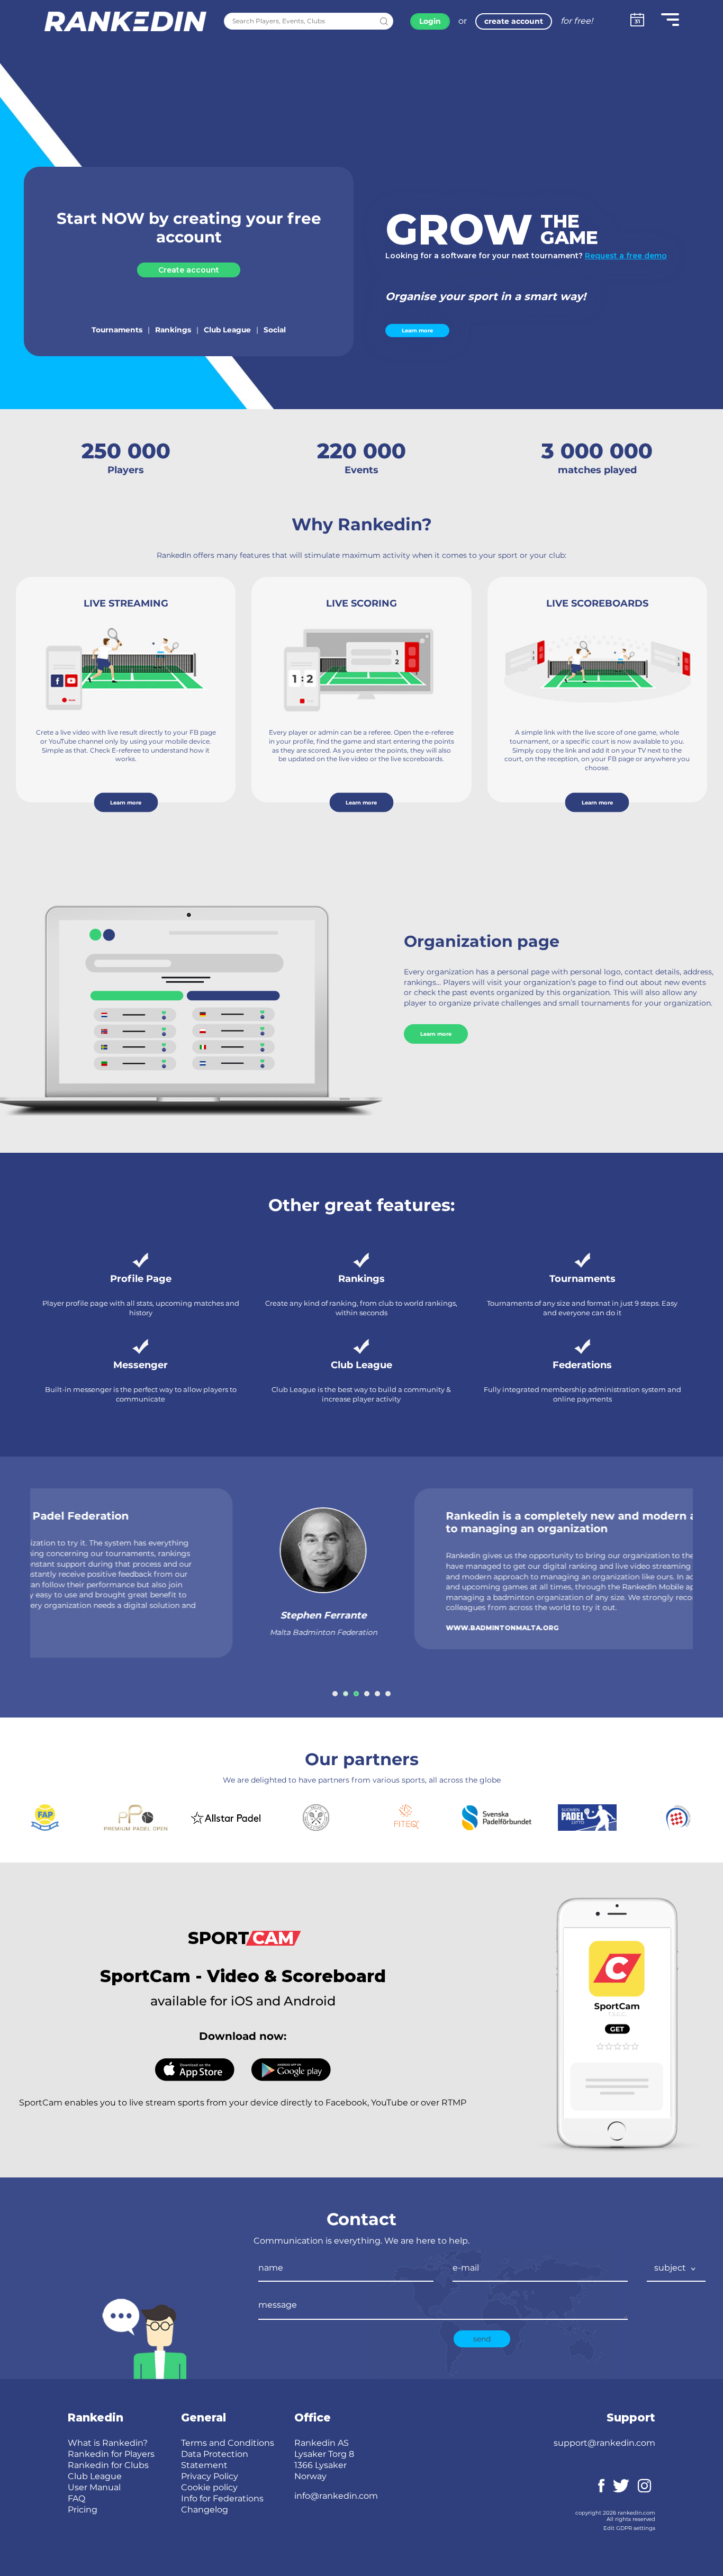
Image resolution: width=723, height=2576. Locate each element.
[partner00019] (135, 1818)
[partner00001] (406, 1818)
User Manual (94, 2487)
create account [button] (514, 21)
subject (671, 2268)
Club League (227, 330)
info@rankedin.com (336, 2496)
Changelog (205, 2510)
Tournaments (117, 330)
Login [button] (430, 21)
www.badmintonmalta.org (292, 1628)
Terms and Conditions (228, 2443)
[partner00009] (677, 1818)
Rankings (173, 330)
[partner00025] (226, 1818)
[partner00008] (587, 1818)
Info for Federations (222, 2498)
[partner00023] (45, 1818)
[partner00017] (497, 1818)
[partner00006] (316, 1818)
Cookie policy (209, 2487)
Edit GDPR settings (629, 2528)
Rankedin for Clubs (108, 2465)
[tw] (621, 2485)
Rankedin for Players (111, 2454)
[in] (644, 2485)
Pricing (83, 2510)
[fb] (601, 2485)
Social (275, 330)
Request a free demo (626, 256)
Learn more (417, 331)
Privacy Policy (210, 2476)
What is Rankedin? (108, 2443)
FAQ (76, 2498)
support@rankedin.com (604, 2443)
